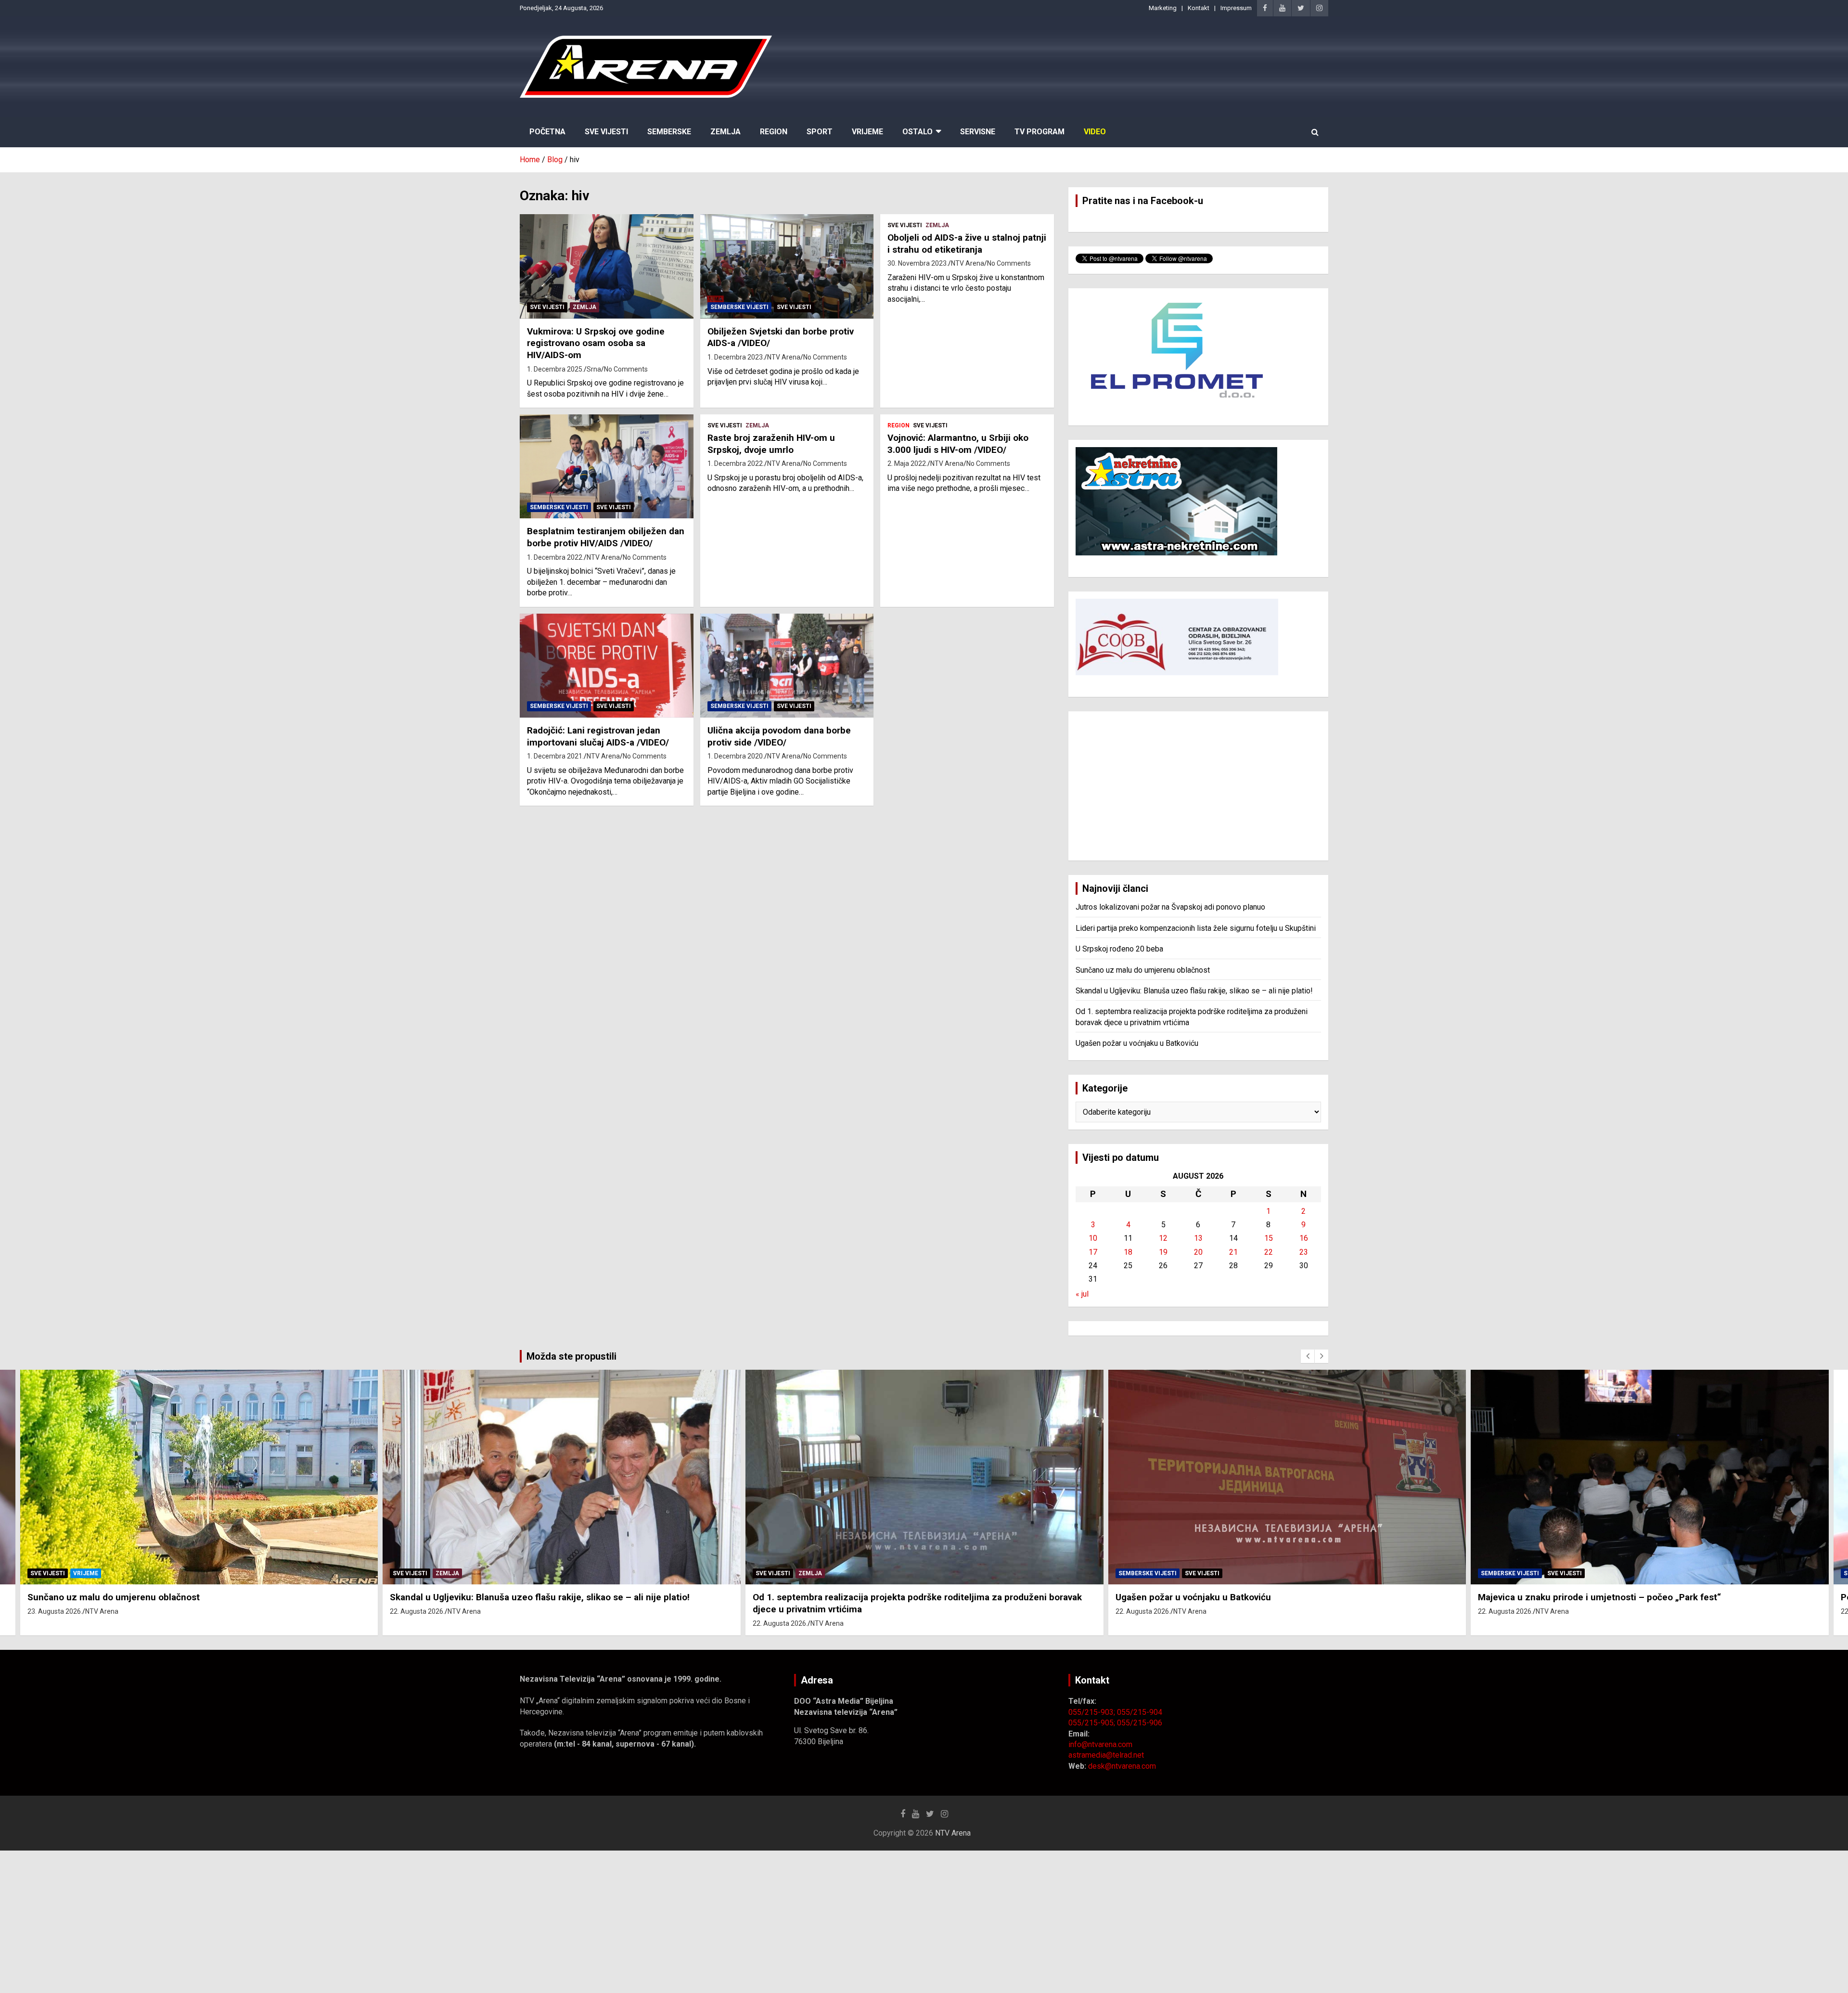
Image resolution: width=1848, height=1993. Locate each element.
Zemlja (725, 132)
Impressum (1236, 8)
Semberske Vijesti (739, 307)
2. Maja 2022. (907, 463)
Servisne (978, 132)
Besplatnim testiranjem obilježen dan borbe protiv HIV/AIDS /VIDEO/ (606, 537)
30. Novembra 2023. (918, 263)
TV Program (1039, 132)
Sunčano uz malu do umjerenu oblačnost (1143, 970)
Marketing (1163, 8)
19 (1163, 1252)
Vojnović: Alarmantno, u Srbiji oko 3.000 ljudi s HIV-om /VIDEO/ (958, 444)
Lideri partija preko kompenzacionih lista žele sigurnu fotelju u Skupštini (1196, 928)
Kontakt (1199, 8)
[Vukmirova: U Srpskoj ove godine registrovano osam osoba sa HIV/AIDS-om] (607, 267)
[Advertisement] (1198, 786)
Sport (820, 132)
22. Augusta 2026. (54, 1611)
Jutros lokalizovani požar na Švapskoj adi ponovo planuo (1170, 907)
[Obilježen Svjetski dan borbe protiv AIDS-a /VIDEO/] (787, 267)
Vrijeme (867, 132)
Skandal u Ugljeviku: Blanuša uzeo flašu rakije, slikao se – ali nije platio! (1194, 991)
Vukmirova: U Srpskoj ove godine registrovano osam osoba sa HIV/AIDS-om (596, 343)
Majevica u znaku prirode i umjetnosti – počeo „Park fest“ (1237, 1597)
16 (1304, 1238)
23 (1304, 1252)
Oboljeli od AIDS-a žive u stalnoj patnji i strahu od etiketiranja (967, 244)
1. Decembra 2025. (555, 369)
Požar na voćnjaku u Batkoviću (1541, 1597)
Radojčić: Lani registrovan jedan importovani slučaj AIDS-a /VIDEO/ (598, 736)
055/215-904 (1140, 1712)
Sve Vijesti (606, 132)
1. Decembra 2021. (555, 756)
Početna (547, 132)
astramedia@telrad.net (1106, 1755)
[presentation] (1308, 1356)
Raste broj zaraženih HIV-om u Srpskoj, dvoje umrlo (771, 444)
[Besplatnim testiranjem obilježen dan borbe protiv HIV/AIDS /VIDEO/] (607, 466)
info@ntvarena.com (1100, 1744)
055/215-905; (1093, 1723)
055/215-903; (1093, 1712)
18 (1128, 1252)
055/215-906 (1140, 1723)
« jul (1082, 1294)
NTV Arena (784, 357)
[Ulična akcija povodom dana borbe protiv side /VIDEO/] (787, 666)
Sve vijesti (547, 307)
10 (1093, 1238)
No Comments (626, 369)
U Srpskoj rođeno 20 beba (1119, 949)
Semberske (669, 132)
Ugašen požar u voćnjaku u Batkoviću (1137, 1043)
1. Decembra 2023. (736, 357)
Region (774, 132)
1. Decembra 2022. (555, 557)
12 (1163, 1238)
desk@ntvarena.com (1122, 1766)
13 (1198, 1238)
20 (1198, 1252)
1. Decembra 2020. (736, 756)
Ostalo (918, 132)
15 (1269, 1238)
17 (1093, 1252)
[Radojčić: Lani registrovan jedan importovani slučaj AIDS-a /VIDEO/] (607, 666)
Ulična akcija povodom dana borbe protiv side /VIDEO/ (779, 736)
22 (1269, 1252)
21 (1233, 1252)
